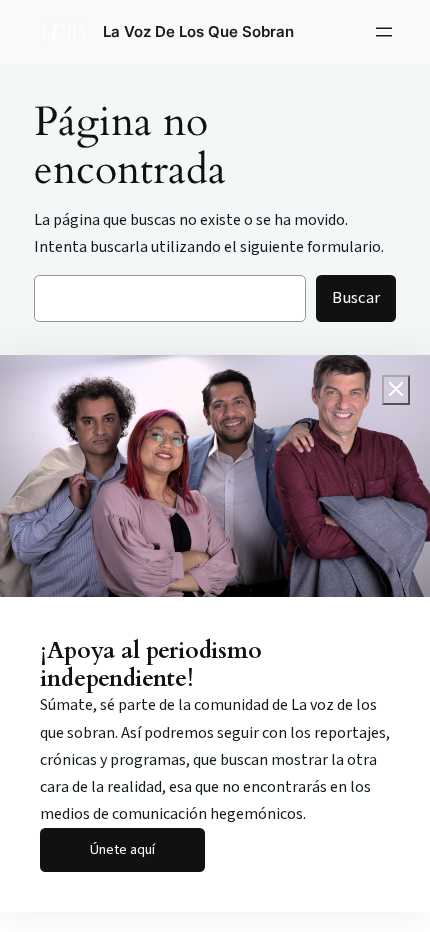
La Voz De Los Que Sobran (198, 32)
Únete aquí (122, 849)
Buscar (356, 298)
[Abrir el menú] (384, 32)
